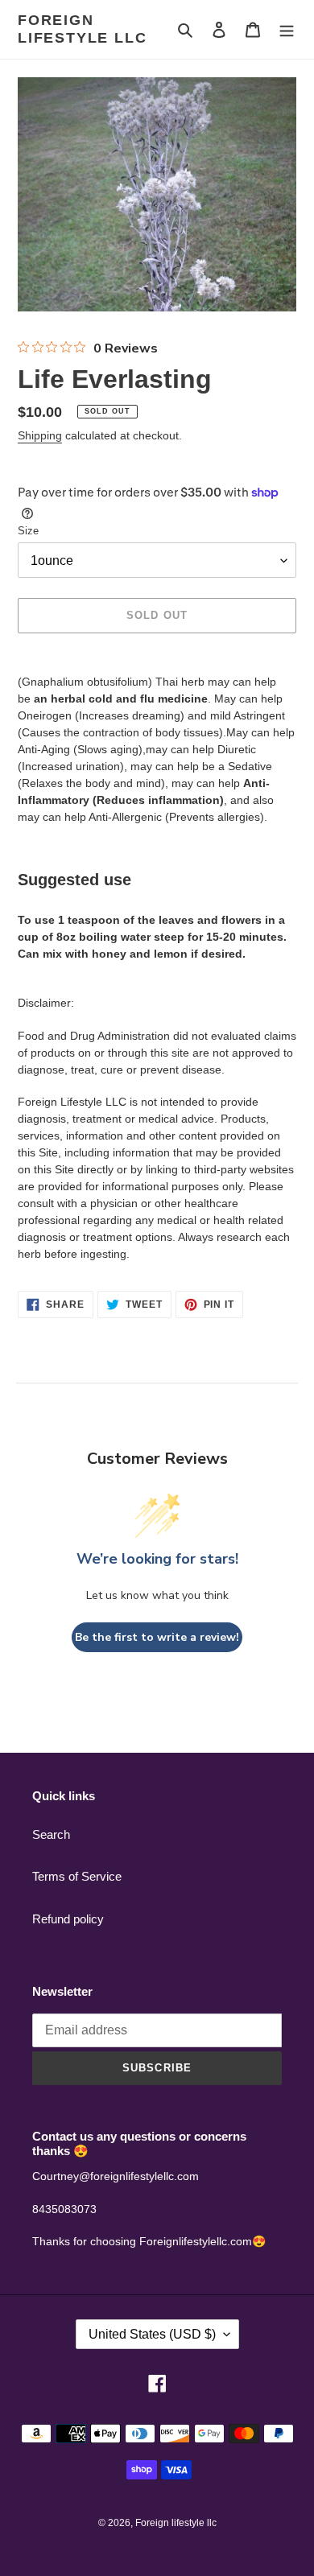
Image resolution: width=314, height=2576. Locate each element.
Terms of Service (77, 1876)
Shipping (40, 435)
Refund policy (68, 1919)
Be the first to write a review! (157, 1637)
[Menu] (287, 29)
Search (51, 1834)
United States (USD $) (152, 2334)
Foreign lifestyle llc (82, 29)
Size (28, 531)
